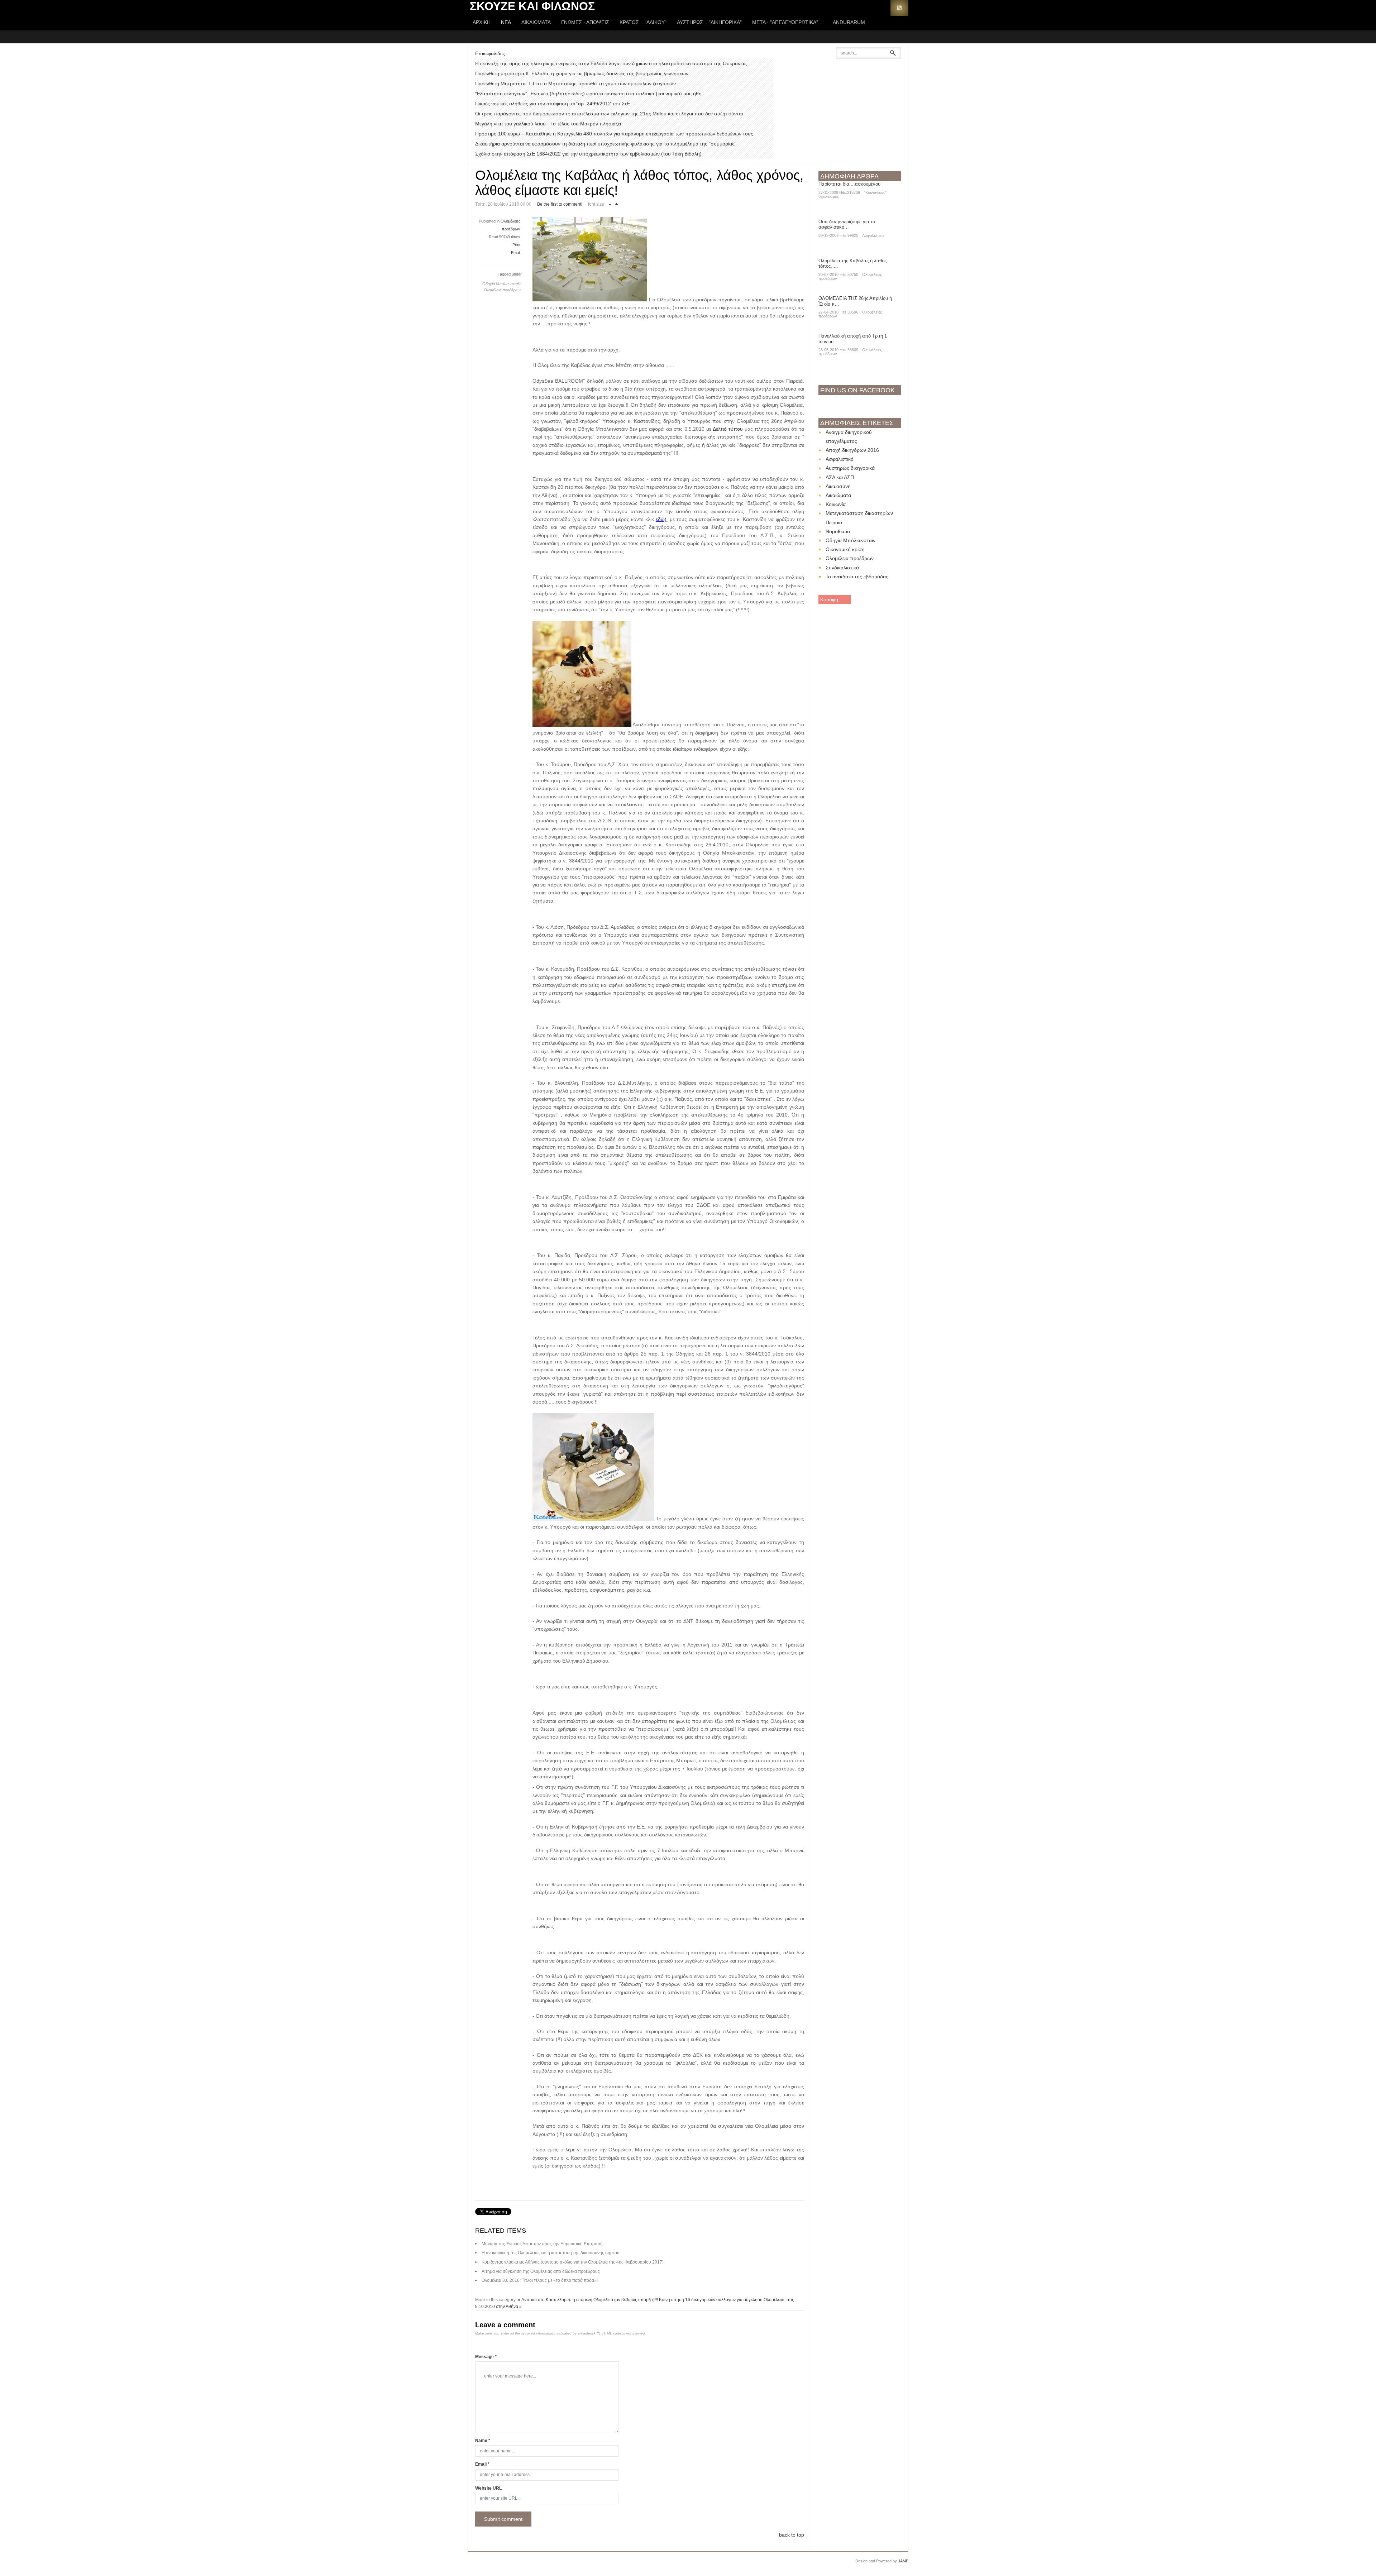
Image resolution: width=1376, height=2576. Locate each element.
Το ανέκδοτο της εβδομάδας (857, 577)
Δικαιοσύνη (838, 486)
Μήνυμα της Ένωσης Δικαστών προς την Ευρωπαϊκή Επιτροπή (542, 2244)
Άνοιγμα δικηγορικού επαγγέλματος (849, 437)
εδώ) (661, 519)
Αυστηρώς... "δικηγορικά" (709, 22)
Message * (486, 2357)
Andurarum (849, 22)
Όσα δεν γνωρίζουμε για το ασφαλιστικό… (847, 224)
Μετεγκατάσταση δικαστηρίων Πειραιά (859, 518)
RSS (899, 8)
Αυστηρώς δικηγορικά (850, 468)
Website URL (488, 2488)
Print (516, 245)
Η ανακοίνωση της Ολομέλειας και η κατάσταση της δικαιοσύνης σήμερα (551, 2253)
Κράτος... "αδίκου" (643, 22)
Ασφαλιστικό (873, 235)
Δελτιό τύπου (729, 429)
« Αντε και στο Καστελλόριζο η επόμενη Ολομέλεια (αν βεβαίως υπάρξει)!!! (588, 2300)
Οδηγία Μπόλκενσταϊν (851, 540)
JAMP (903, 2561)
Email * (482, 2464)
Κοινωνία (836, 504)
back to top (792, 2535)
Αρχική (482, 22)
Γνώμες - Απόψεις (585, 22)
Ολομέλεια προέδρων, (503, 290)
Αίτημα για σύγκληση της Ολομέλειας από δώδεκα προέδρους (541, 2271)
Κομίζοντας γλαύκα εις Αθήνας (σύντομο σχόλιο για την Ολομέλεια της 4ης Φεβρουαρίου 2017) (573, 2262)
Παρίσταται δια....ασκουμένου (849, 184)
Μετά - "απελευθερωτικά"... (787, 22)
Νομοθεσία (838, 531)
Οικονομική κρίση (845, 549)
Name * (483, 2441)
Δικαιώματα (536, 22)
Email (516, 253)
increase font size (617, 203)
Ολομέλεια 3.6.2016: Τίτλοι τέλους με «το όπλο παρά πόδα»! (540, 2280)
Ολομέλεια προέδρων (850, 558)
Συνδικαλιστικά (842, 568)
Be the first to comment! (560, 204)
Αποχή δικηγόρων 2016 (852, 450)
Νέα (506, 22)
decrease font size (610, 203)
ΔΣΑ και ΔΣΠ (840, 477)
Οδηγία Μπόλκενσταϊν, (502, 284)
